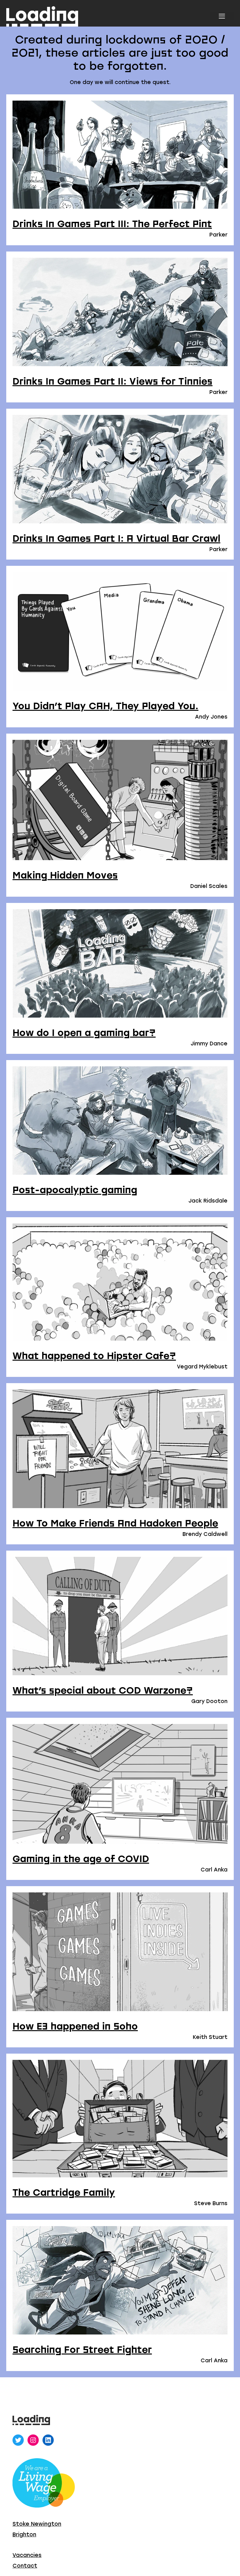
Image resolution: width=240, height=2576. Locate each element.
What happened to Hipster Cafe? (94, 1356)
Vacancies (27, 2555)
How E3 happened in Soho (75, 2026)
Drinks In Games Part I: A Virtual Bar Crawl (116, 538)
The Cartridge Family (64, 2192)
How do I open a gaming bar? (84, 1033)
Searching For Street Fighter (82, 2349)
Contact (25, 2566)
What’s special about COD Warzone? (103, 1690)
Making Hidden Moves (65, 875)
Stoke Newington (37, 2524)
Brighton (24, 2534)
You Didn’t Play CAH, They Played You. (105, 706)
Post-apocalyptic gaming (75, 1190)
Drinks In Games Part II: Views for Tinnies (112, 381)
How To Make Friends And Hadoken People (115, 1523)
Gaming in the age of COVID (81, 1859)
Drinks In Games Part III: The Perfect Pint (112, 224)
